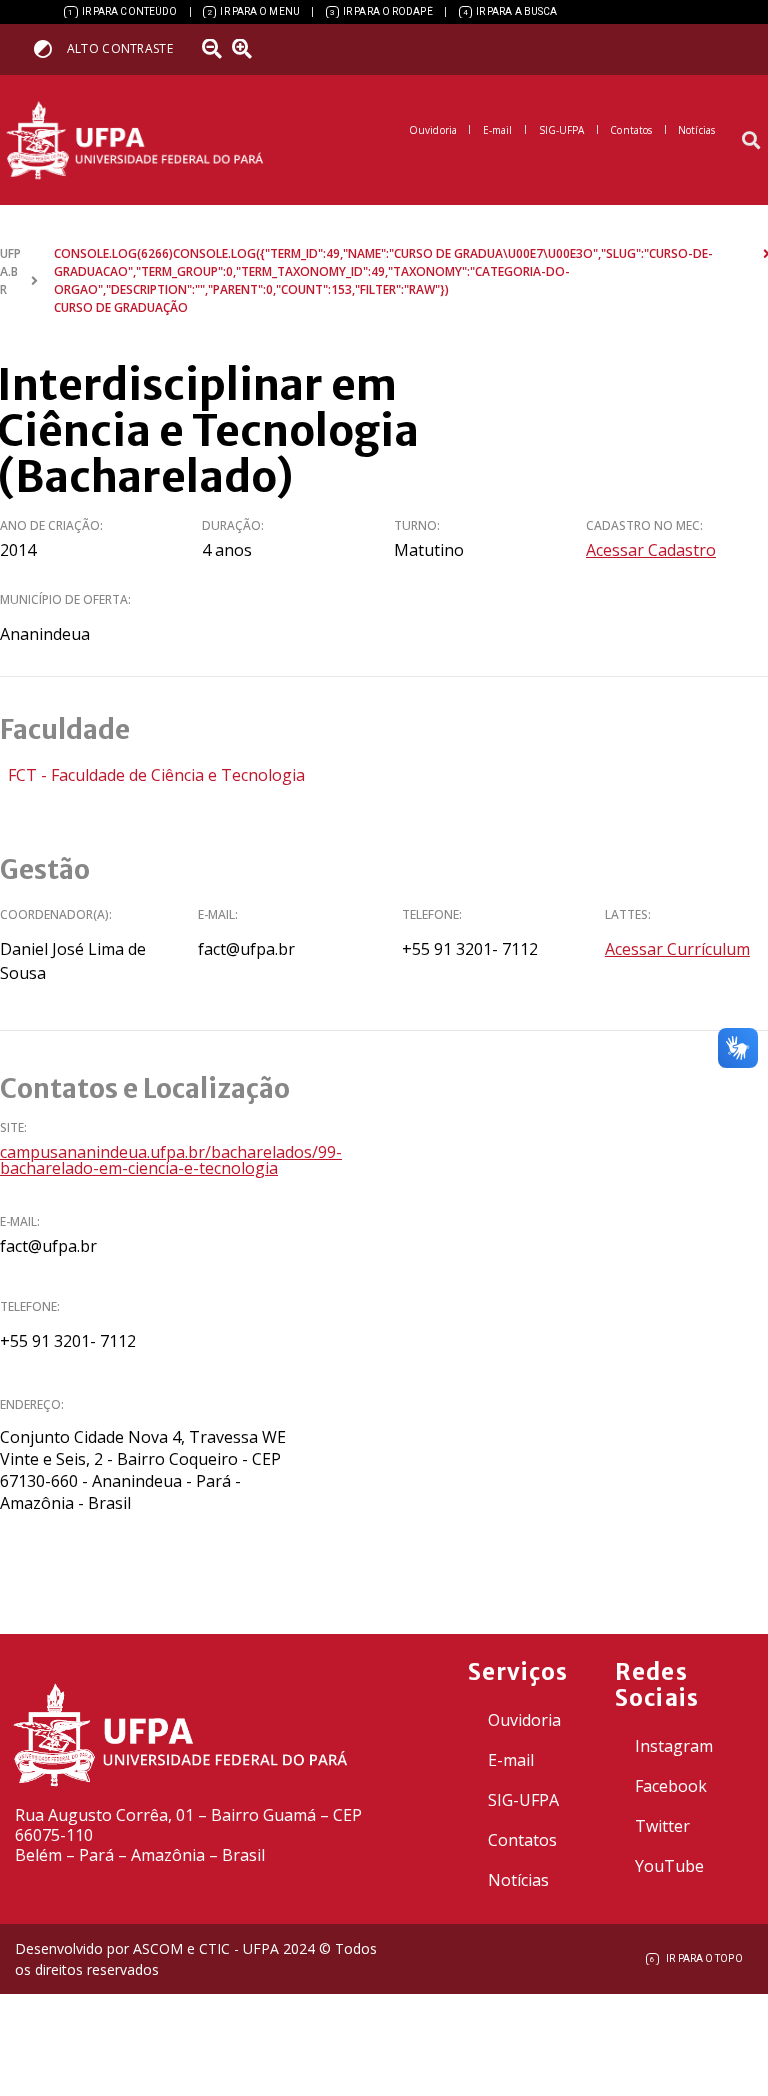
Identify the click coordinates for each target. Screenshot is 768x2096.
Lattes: (628, 914)
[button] (751, 140)
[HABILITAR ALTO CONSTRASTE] (49, 48)
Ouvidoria (524, 1720)
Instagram (674, 1746)
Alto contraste (120, 48)
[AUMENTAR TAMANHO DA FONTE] (249, 49)
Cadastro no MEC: (644, 525)
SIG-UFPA (523, 1800)
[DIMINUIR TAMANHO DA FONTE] (215, 49)
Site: (13, 1127)
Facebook (671, 1786)
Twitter (662, 1826)
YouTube (669, 1866)
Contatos (522, 1840)
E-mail (511, 1760)
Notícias (518, 1880)
